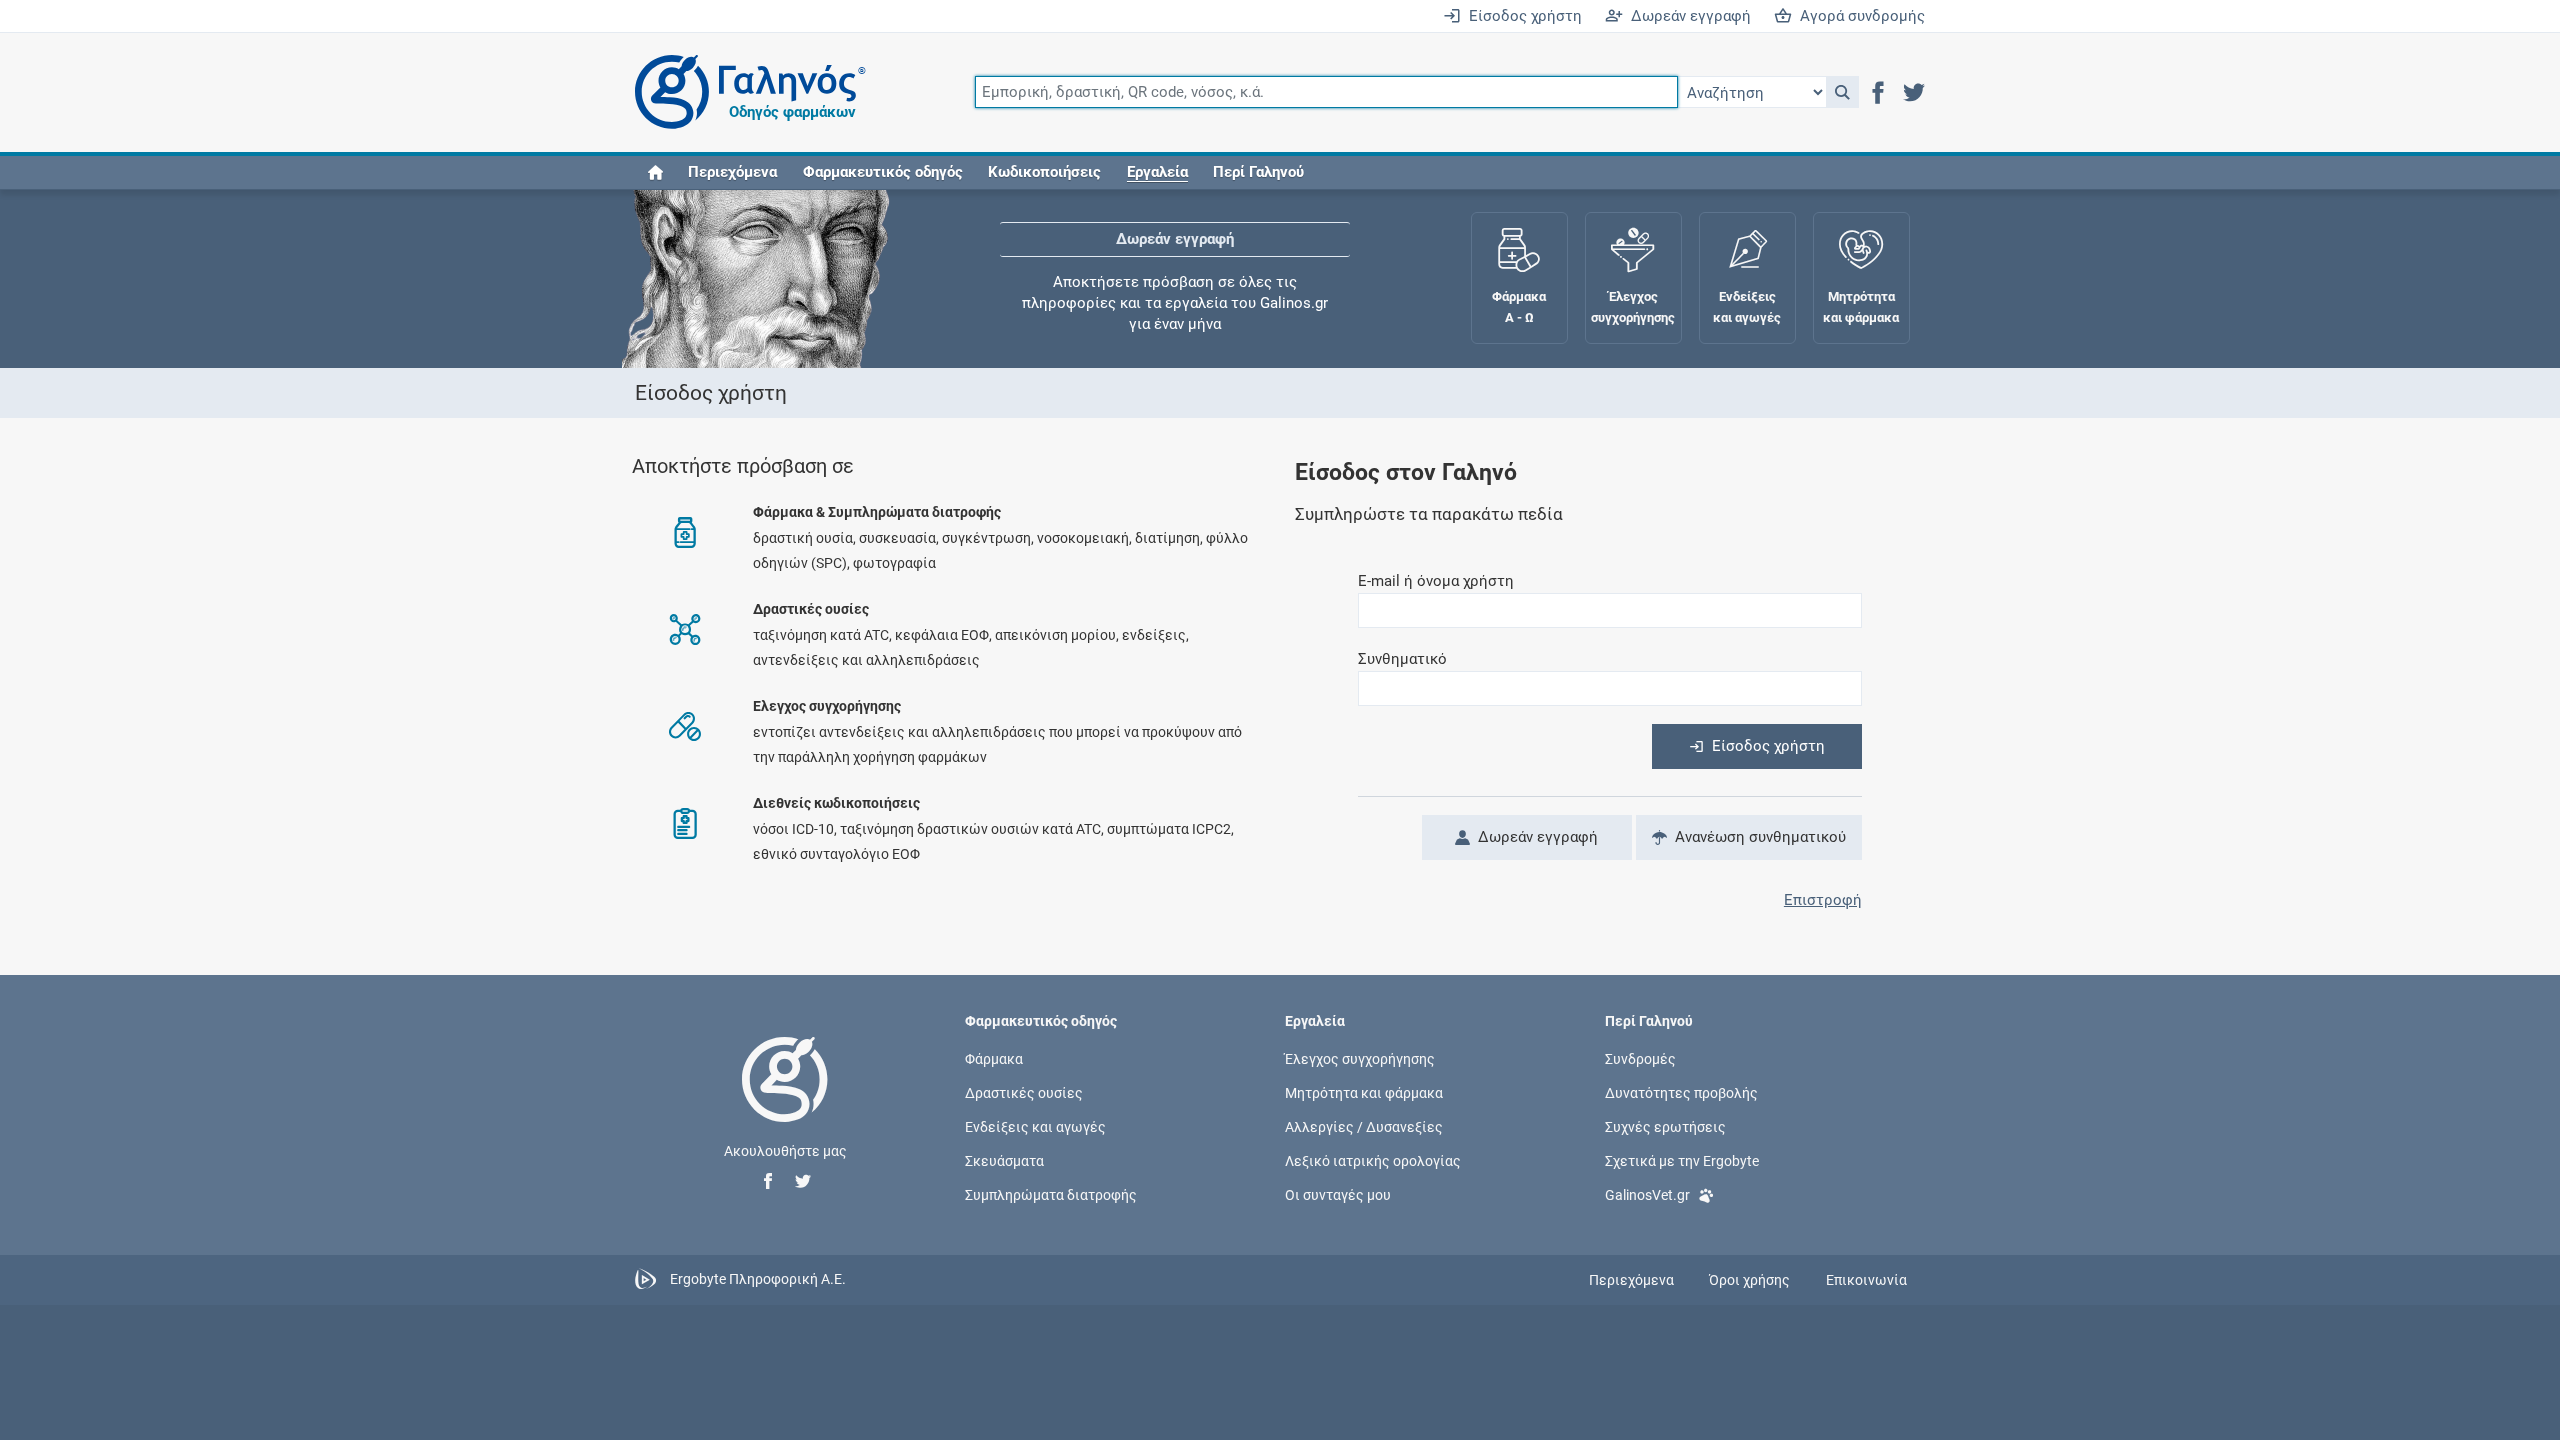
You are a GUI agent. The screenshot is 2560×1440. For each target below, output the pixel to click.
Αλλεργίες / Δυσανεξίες (1364, 1127)
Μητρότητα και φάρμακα (1364, 1092)
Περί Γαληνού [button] (1258, 172)
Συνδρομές (1640, 1058)
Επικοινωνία (1866, 1280)
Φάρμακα (994, 1058)
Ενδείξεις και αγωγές (1035, 1127)
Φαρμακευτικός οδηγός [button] (883, 172)
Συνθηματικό (1402, 659)
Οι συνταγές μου (1338, 1195)
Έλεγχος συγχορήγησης (1360, 1058)
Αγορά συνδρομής (1858, 16)
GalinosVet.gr (1647, 1195)
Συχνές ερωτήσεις (1665, 1127)
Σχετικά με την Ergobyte (1682, 1161)
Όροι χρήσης (1749, 1280)
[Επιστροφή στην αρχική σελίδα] (785, 1100)
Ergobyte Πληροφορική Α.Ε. (758, 1279)
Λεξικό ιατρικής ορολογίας (1373, 1161)
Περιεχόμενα (732, 172)
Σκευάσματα (1004, 1161)
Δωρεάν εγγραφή (1687, 16)
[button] (1842, 92)
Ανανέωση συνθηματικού (1756, 837)
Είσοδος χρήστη (1521, 16)
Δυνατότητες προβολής (1681, 1092)
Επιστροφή (1823, 900)
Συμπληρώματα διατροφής (1051, 1195)
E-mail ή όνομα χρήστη (1436, 581)
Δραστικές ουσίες (1024, 1092)
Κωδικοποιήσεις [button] (1044, 172)
